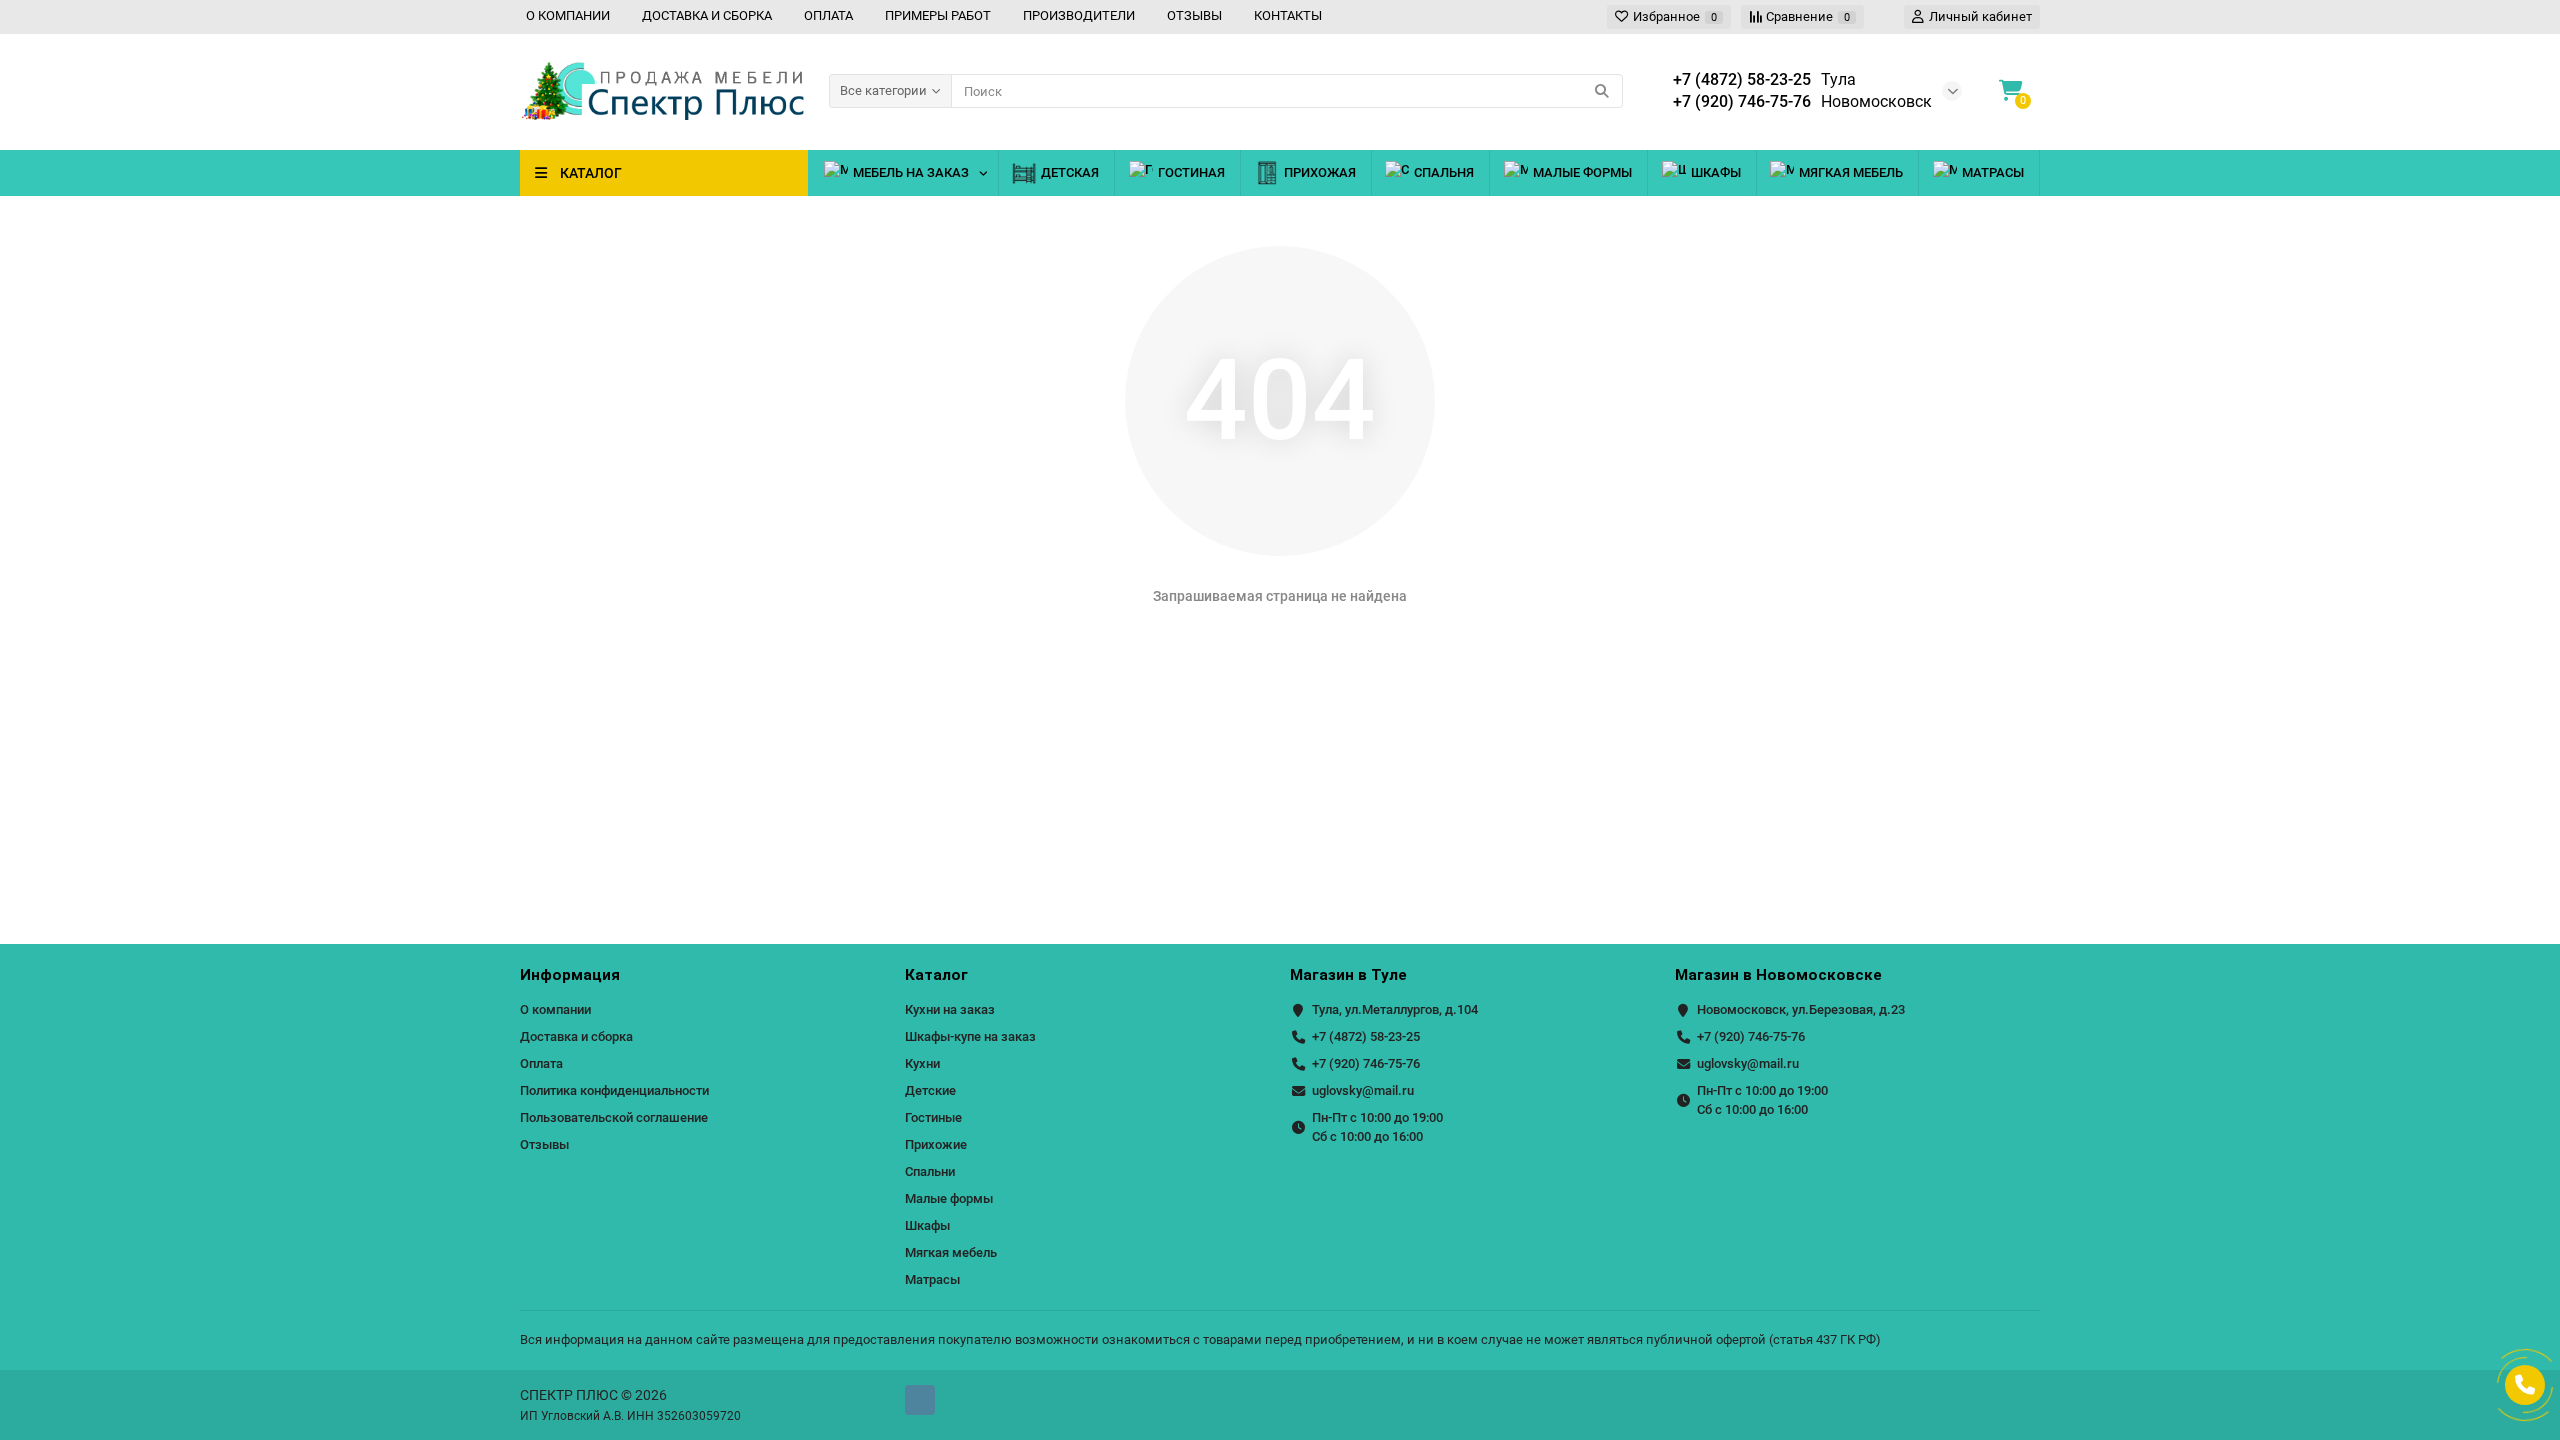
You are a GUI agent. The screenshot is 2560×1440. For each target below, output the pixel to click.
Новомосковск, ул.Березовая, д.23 (1801, 1009)
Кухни (922, 1063)
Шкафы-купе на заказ (970, 1036)
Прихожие (936, 1144)
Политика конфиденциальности (614, 1090)
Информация (570, 975)
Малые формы (1582, 172)
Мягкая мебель (1851, 172)
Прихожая (1320, 172)
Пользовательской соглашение (614, 1117)
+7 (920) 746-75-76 (1366, 1063)
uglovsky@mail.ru (1363, 1090)
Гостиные (933, 1117)
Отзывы (544, 1144)
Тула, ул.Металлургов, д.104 (1395, 1009)
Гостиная (1191, 172)
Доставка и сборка (576, 1036)
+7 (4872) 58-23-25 (1366, 1036)
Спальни (930, 1171)
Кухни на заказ (950, 1009)
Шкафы (1716, 172)
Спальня (1444, 172)
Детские (930, 1090)
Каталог (936, 975)
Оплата (541, 1063)
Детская (1070, 172)
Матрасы (1993, 172)
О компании (555, 1009)
